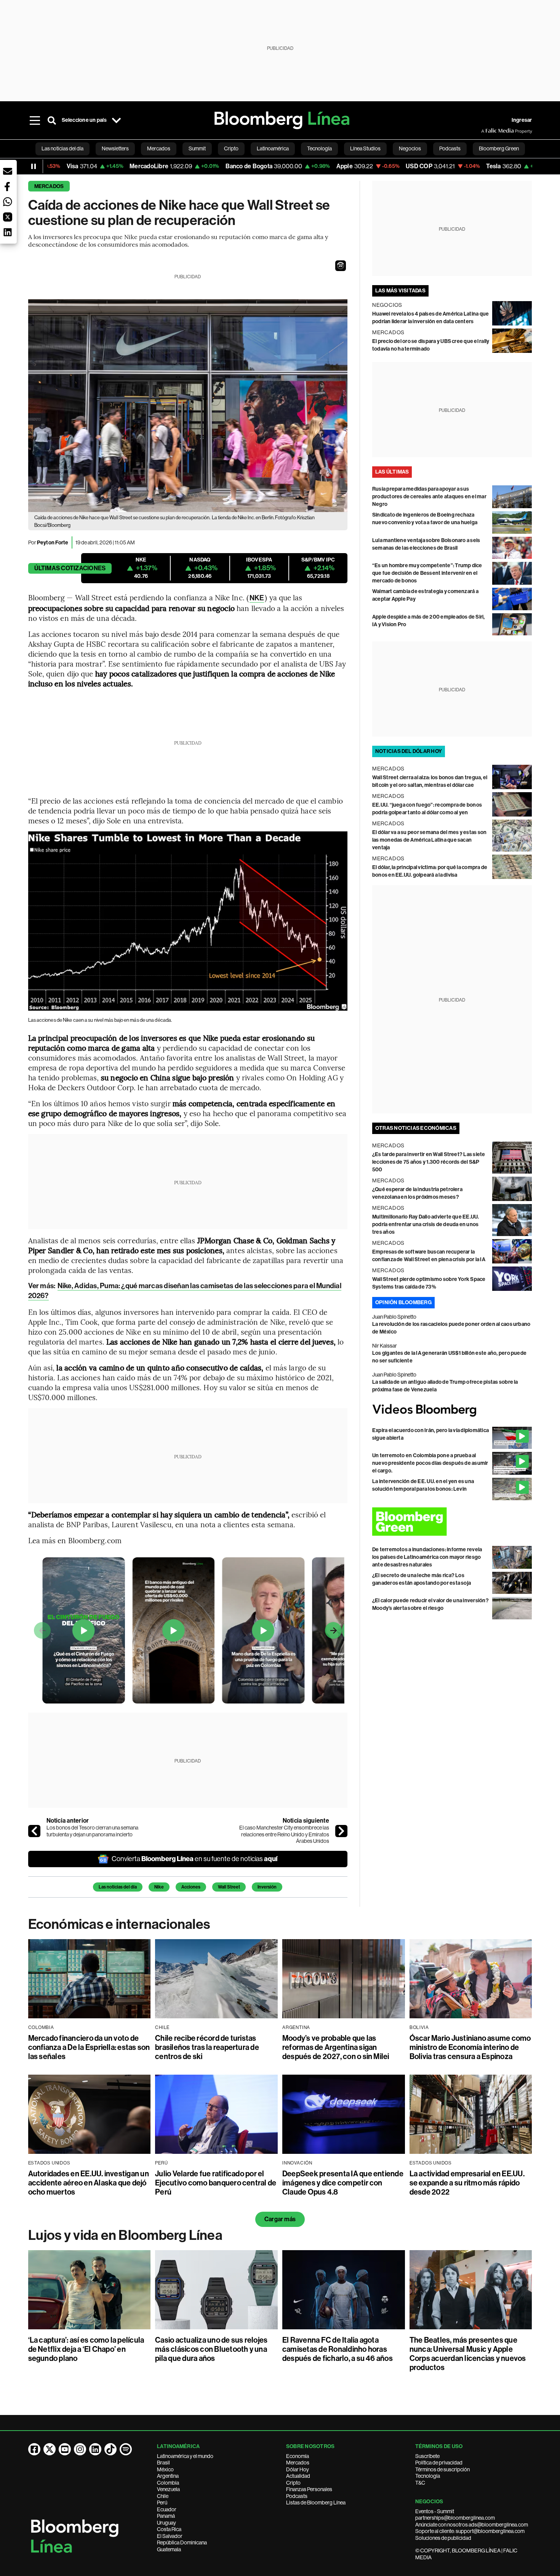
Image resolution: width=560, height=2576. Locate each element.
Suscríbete (427, 2456)
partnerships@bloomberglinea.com (455, 2518)
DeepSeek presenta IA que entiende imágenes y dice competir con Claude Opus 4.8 (343, 2183)
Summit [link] (197, 148)
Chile (163, 2496)
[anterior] (34, 1831)
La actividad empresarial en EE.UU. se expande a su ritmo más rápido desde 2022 (467, 2183)
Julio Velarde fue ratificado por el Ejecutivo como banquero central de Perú (216, 2183)
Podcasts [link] (450, 148)
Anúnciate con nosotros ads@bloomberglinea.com (472, 2525)
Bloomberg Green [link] (499, 148)
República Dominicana (182, 2543)
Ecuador (167, 2509)
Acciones (191, 1887)
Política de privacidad (439, 2463)
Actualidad (298, 2476)
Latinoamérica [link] (273, 148)
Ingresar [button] (522, 120)
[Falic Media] (486, 131)
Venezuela (168, 2489)
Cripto (293, 2483)
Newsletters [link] (115, 148)
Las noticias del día (118, 1887)
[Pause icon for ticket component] (34, 166)
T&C (420, 2483)
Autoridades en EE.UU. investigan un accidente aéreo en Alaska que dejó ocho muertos (89, 2183)
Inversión (267, 1887)
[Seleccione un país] (117, 120)
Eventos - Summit (435, 2511)
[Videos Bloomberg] (452, 1410)
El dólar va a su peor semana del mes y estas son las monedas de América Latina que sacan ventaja (430, 840)
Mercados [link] (159, 148)
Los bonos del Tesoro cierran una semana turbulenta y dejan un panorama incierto (92, 1831)
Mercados (49, 186)
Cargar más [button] (280, 2219)
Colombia (168, 2483)
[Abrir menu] (35, 120)
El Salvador (170, 2536)
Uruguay (166, 2523)
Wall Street (229, 1887)
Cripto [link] (231, 148)
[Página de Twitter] (50, 2449)
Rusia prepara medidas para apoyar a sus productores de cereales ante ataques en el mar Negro (429, 497)
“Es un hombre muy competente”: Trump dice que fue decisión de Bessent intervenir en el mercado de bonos (427, 573)
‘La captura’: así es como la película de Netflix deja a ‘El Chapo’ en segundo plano (86, 2349)
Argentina (168, 2476)
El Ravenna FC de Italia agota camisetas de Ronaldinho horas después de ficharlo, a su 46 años (338, 2349)
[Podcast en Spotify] (126, 2449)
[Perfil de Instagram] (80, 2449)
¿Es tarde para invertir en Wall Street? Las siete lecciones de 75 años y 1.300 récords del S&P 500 (429, 1162)
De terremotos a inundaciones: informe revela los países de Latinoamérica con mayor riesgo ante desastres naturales (427, 1557)
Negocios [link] (410, 148)
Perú (162, 2503)
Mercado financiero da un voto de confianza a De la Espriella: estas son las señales (89, 2047)
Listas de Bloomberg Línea (316, 2503)
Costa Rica (169, 2529)
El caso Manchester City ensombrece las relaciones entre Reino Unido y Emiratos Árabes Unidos (284, 1834)
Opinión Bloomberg (403, 1302)
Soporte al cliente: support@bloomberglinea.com (470, 2531)
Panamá (166, 2516)
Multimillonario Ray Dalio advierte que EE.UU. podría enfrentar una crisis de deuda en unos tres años (426, 1224)
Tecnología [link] (319, 148)
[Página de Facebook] (34, 2449)
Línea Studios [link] (365, 148)
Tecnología (428, 2476)
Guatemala (169, 2549)
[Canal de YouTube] (65, 2449)
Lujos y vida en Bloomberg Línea (125, 2235)
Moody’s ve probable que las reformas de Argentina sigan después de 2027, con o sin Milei (336, 2047)
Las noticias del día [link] (62, 148)
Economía (298, 2456)
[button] (341, 266)
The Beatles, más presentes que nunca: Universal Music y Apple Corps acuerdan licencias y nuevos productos (468, 2354)
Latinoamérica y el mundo (185, 2456)
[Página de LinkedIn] (95, 2449)
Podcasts (297, 2496)
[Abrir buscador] (52, 120)
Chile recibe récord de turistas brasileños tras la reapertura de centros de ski (207, 2047)
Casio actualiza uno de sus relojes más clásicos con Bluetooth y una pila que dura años (211, 2349)
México (165, 2469)
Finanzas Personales (309, 2489)
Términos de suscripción (442, 2469)
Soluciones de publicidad (443, 2538)
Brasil (163, 2463)
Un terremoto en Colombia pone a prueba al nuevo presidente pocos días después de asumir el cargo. (430, 1463)
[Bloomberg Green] (452, 1522)
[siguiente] (341, 1831)
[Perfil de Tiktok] (110, 2449)
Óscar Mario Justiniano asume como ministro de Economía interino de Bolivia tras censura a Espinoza (470, 2047)
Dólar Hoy (298, 2469)
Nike (159, 1887)
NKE (257, 598)
